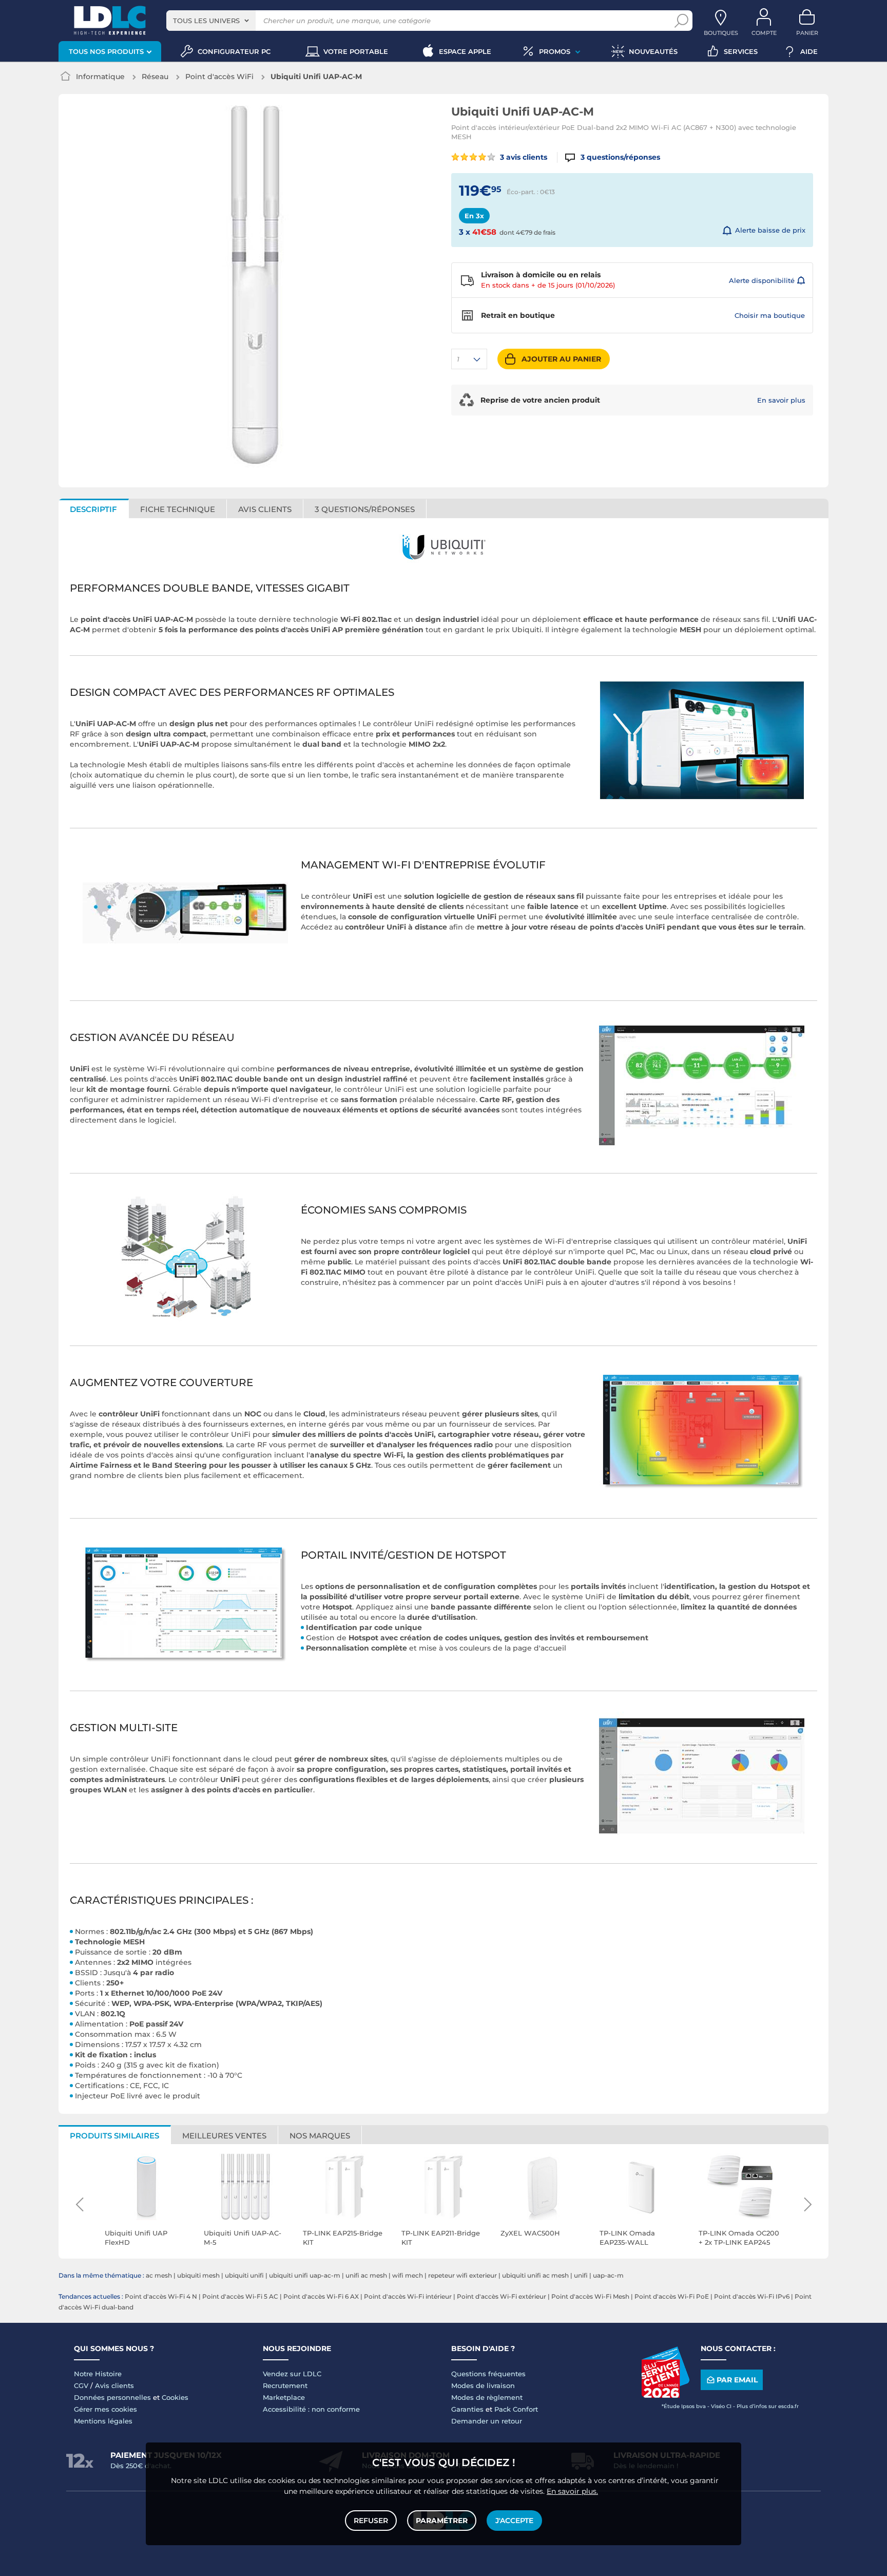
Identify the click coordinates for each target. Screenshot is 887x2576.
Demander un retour (487, 2421)
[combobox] (211, 21)
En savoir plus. (572, 2491)
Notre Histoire (98, 2374)
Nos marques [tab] (320, 2136)
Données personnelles (112, 2397)
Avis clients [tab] (265, 509)
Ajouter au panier (561, 359)
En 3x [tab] (474, 216)
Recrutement (285, 2385)
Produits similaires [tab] (114, 2136)
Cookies (175, 2397)
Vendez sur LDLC (292, 2374)
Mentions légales (103, 2421)
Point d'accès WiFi (219, 77)
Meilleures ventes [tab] (224, 2136)
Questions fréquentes (488, 2374)
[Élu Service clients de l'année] (665, 2395)
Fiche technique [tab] (178, 509)
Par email (737, 2380)
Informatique (100, 77)
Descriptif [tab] (93, 509)
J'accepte (514, 2521)
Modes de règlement (487, 2397)
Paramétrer (442, 2521)
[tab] (365, 508)
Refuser (371, 2521)
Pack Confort (516, 2409)
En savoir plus (781, 400)
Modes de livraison (483, 2385)
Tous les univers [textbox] (206, 21)
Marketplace (284, 2397)
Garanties (467, 2409)
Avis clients (114, 2385)
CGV (81, 2385)
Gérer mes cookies (105, 2409)
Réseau (155, 77)
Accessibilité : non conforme (311, 2409)
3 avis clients (523, 157)
